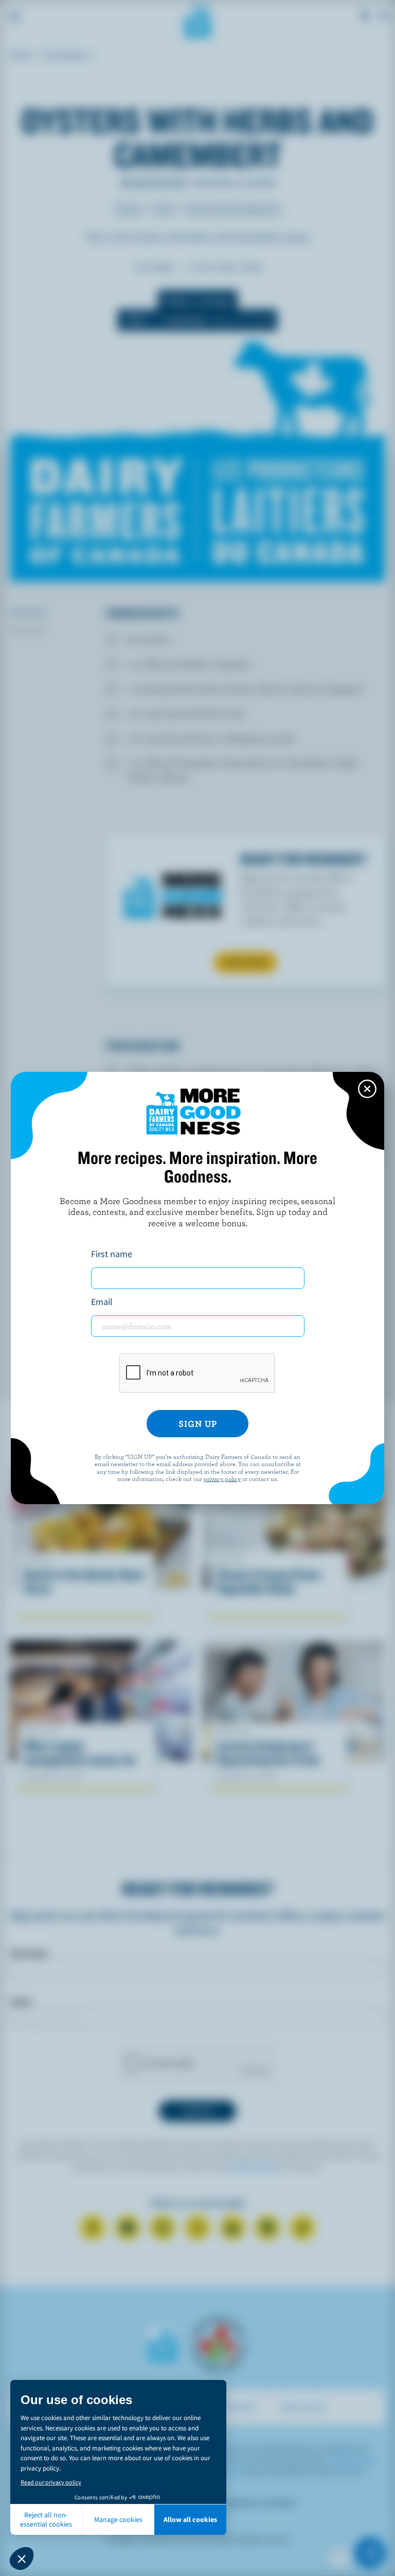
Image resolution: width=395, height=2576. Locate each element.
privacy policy (222, 1478)
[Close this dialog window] (367, 1089)
